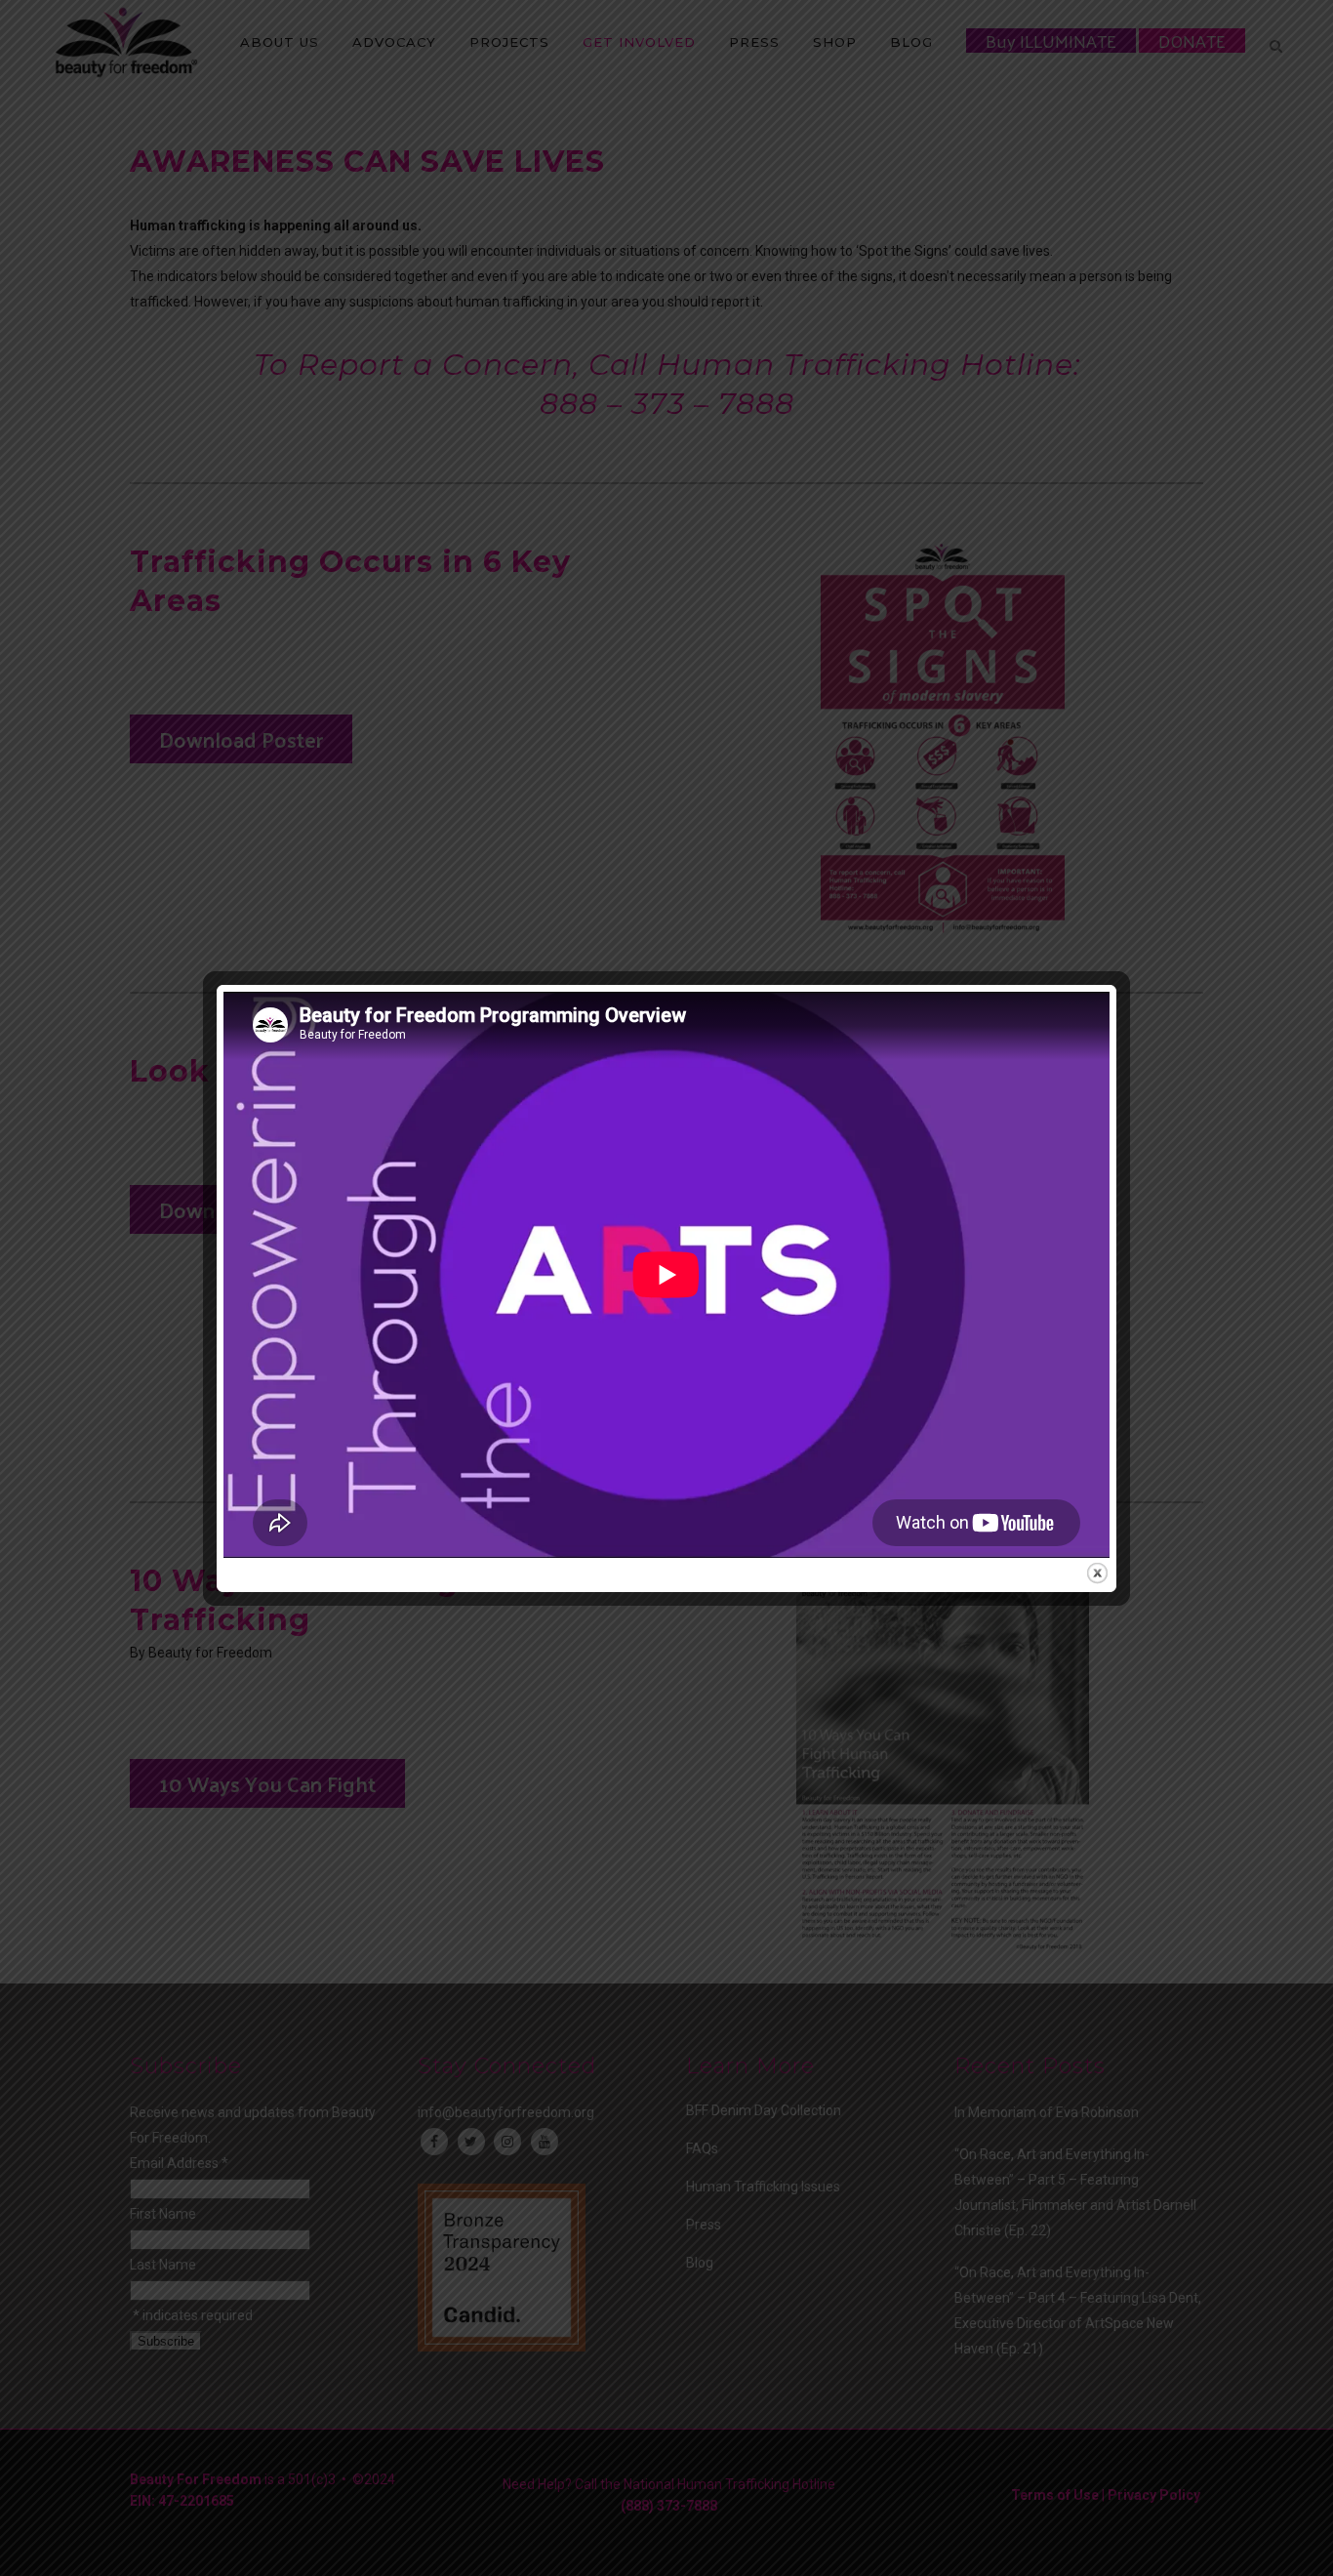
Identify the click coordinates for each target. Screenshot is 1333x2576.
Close (1097, 1573)
